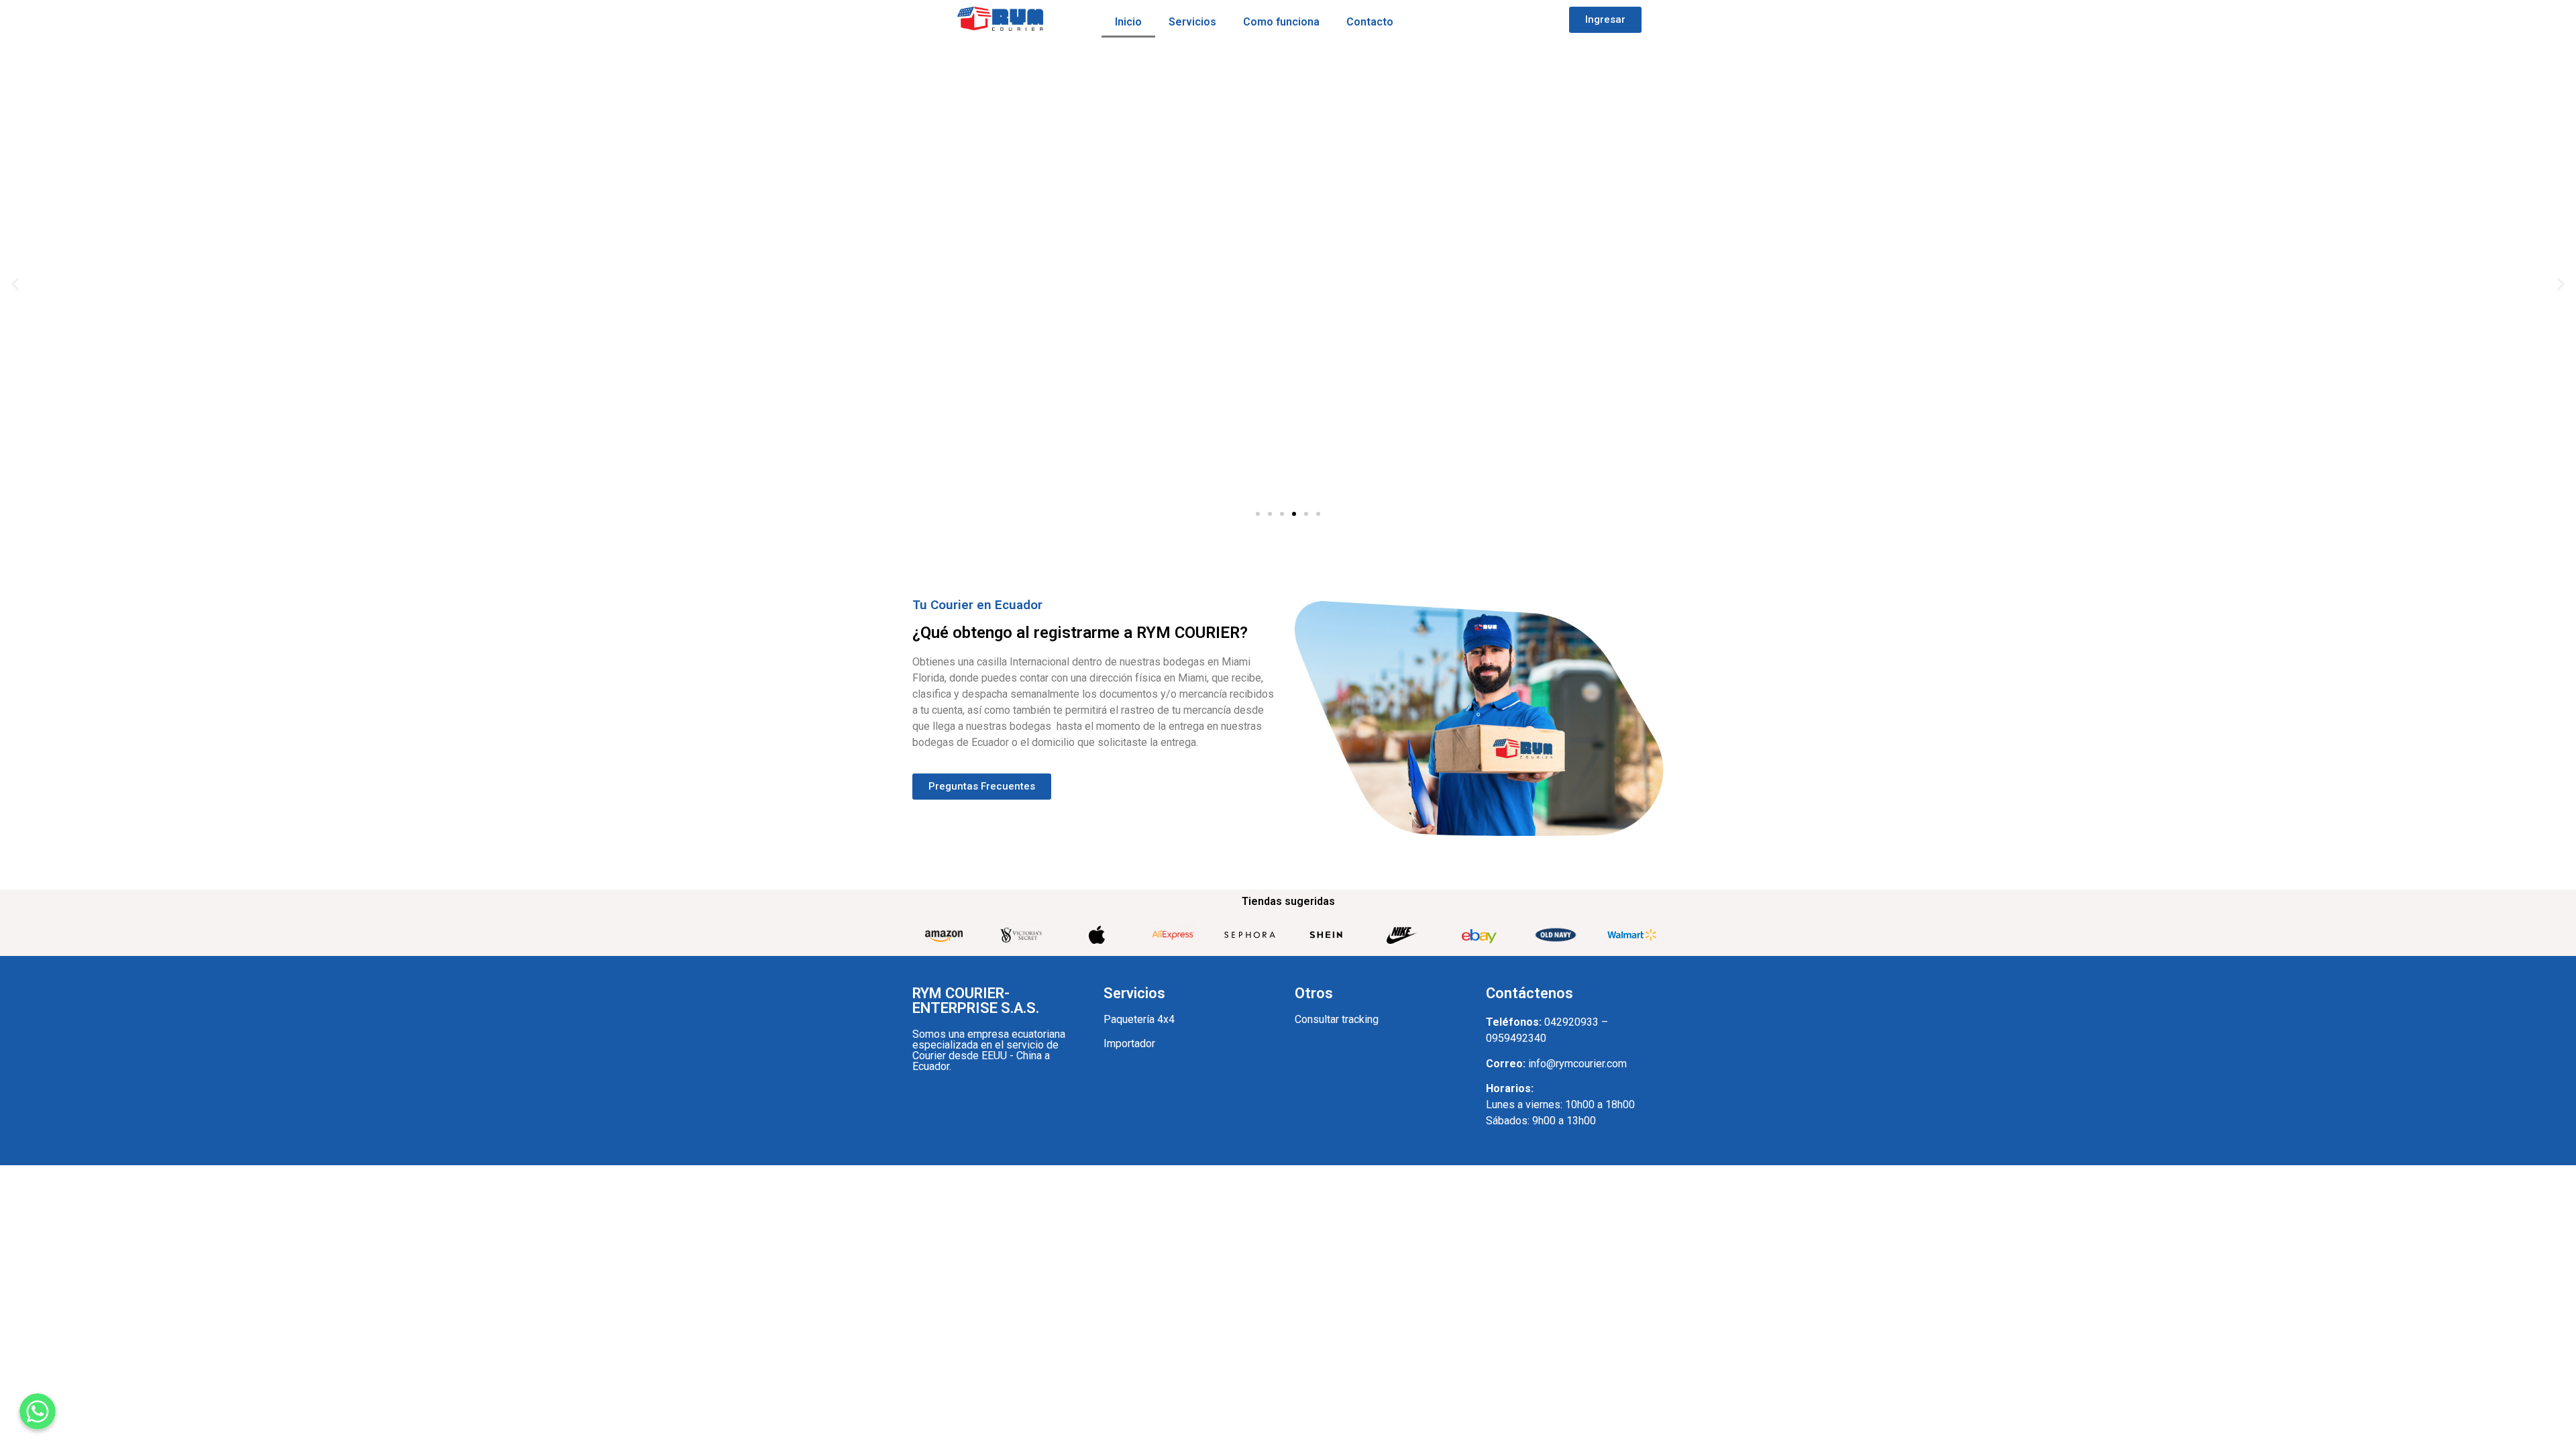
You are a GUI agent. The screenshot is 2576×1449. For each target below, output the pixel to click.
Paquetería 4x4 (1139, 1019)
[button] (1605, 20)
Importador (1129, 1043)
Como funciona (1281, 22)
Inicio (1128, 22)
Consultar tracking (1337, 1019)
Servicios (1192, 22)
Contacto (1370, 22)
